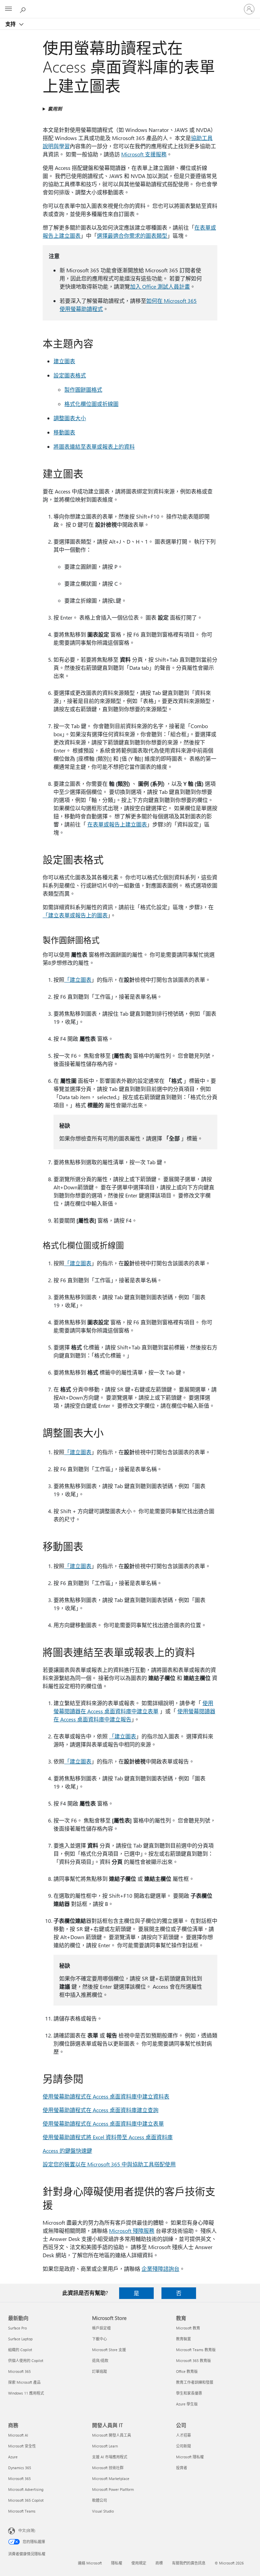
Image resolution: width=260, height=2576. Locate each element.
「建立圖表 (78, 980)
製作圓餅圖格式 (83, 389)
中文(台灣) (27, 2530)
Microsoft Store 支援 (109, 2350)
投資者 (182, 2468)
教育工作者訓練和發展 (195, 2382)
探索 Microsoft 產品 (24, 2382)
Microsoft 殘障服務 (132, 2231)
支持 (11, 24)
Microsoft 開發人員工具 (112, 2435)
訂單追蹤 (100, 2371)
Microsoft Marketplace (111, 2479)
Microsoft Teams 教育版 (196, 2350)
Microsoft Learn (105, 2446)
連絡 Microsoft (90, 2563)
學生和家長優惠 (189, 2393)
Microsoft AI (18, 2435)
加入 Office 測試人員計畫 (160, 286)
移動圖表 (64, 432)
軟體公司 (100, 2500)
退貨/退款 (100, 2360)
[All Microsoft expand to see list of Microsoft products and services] (8, 9)
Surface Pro (17, 2328)
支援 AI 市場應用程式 (110, 2457)
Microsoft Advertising (26, 2489)
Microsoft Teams (22, 2511)
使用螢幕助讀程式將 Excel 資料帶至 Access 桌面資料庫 (108, 2137)
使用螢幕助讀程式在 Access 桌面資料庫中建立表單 (103, 2123)
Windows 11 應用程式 (26, 2393)
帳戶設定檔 (101, 2328)
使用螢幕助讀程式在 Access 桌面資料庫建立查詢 (101, 2110)
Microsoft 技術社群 (108, 2468)
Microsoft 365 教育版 (193, 2360)
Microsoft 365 (19, 2371)
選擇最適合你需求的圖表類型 (132, 236)
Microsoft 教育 (188, 2328)
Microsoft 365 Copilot (26, 2500)
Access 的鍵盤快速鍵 (67, 2151)
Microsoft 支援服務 (144, 154)
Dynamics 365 (20, 2468)
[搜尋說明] (24, 9)
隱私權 (117, 2563)
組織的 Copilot (20, 2350)
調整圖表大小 (70, 418)
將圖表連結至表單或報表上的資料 (94, 446)
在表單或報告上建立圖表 (117, 824)
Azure (13, 2457)
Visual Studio (103, 2511)
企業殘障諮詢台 (160, 2269)
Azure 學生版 (187, 2404)
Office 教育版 (187, 2371)
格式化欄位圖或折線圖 (91, 404)
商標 (159, 2563)
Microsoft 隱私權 (190, 2457)
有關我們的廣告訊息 (189, 2563)
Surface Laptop (20, 2339)
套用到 (55, 109)
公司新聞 (183, 2446)
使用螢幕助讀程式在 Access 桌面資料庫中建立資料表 (106, 2096)
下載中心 (100, 2339)
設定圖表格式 (70, 375)
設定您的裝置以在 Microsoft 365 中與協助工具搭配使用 (109, 2164)
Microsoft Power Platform (113, 2489)
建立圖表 (64, 361)
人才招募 (183, 2435)
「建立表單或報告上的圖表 (75, 915)
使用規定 (139, 2563)
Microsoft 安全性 (22, 2446)
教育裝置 (183, 2339)
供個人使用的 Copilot (26, 2360)
